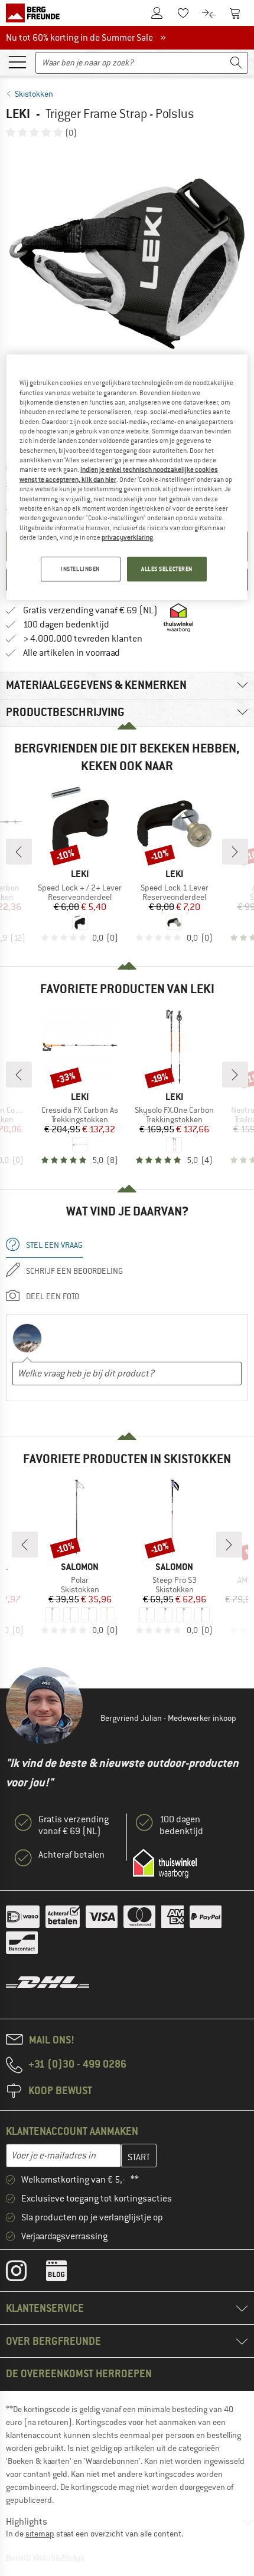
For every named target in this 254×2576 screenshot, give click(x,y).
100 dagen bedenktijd (66, 625)
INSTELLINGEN (80, 569)
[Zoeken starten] (236, 63)
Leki (18, 114)
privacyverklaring (127, 537)
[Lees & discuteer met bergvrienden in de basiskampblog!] (65, 2273)
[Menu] (17, 61)
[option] (127, 264)
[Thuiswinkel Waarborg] (165, 1864)
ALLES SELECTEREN (167, 569)
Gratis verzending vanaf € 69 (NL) (90, 610)
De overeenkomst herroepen (79, 2373)
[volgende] (235, 852)
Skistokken (34, 94)
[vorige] (19, 852)
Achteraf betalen (71, 1855)
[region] (127, 477)
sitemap (40, 2534)
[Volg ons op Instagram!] (25, 2273)
